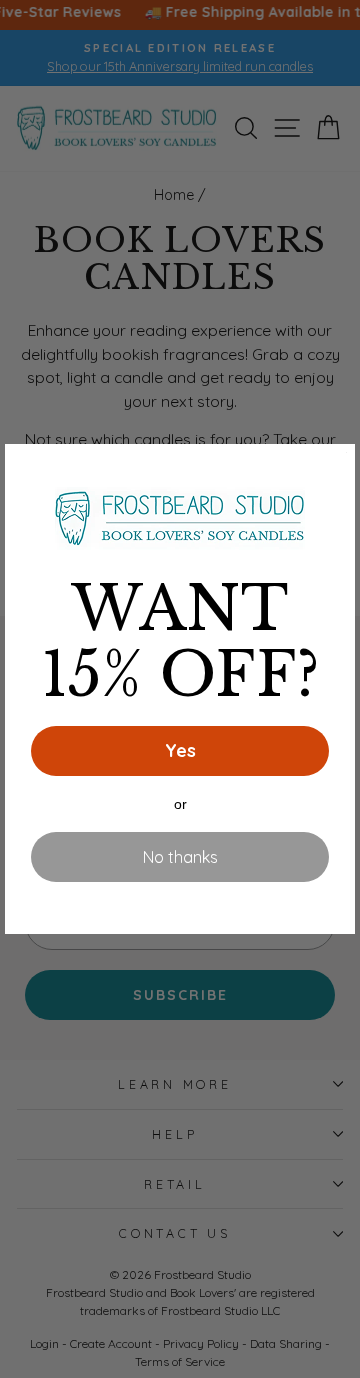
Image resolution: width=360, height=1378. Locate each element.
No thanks (180, 857)
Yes (180, 750)
